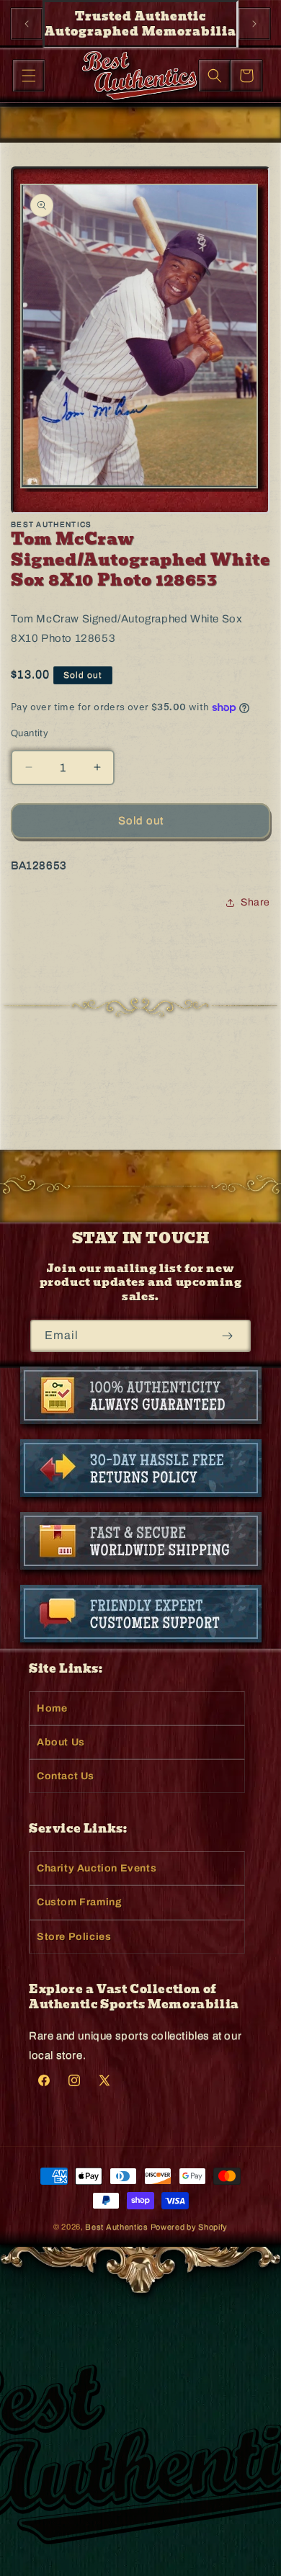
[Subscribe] (227, 1336)
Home (52, 1708)
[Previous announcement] (27, 24)
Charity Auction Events (97, 1868)
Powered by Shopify (189, 2227)
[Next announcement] (254, 24)
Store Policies (74, 1937)
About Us (61, 1742)
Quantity (30, 733)
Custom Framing (79, 1902)
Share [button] (255, 902)
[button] (29, 76)
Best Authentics (117, 2227)
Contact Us (66, 1776)
